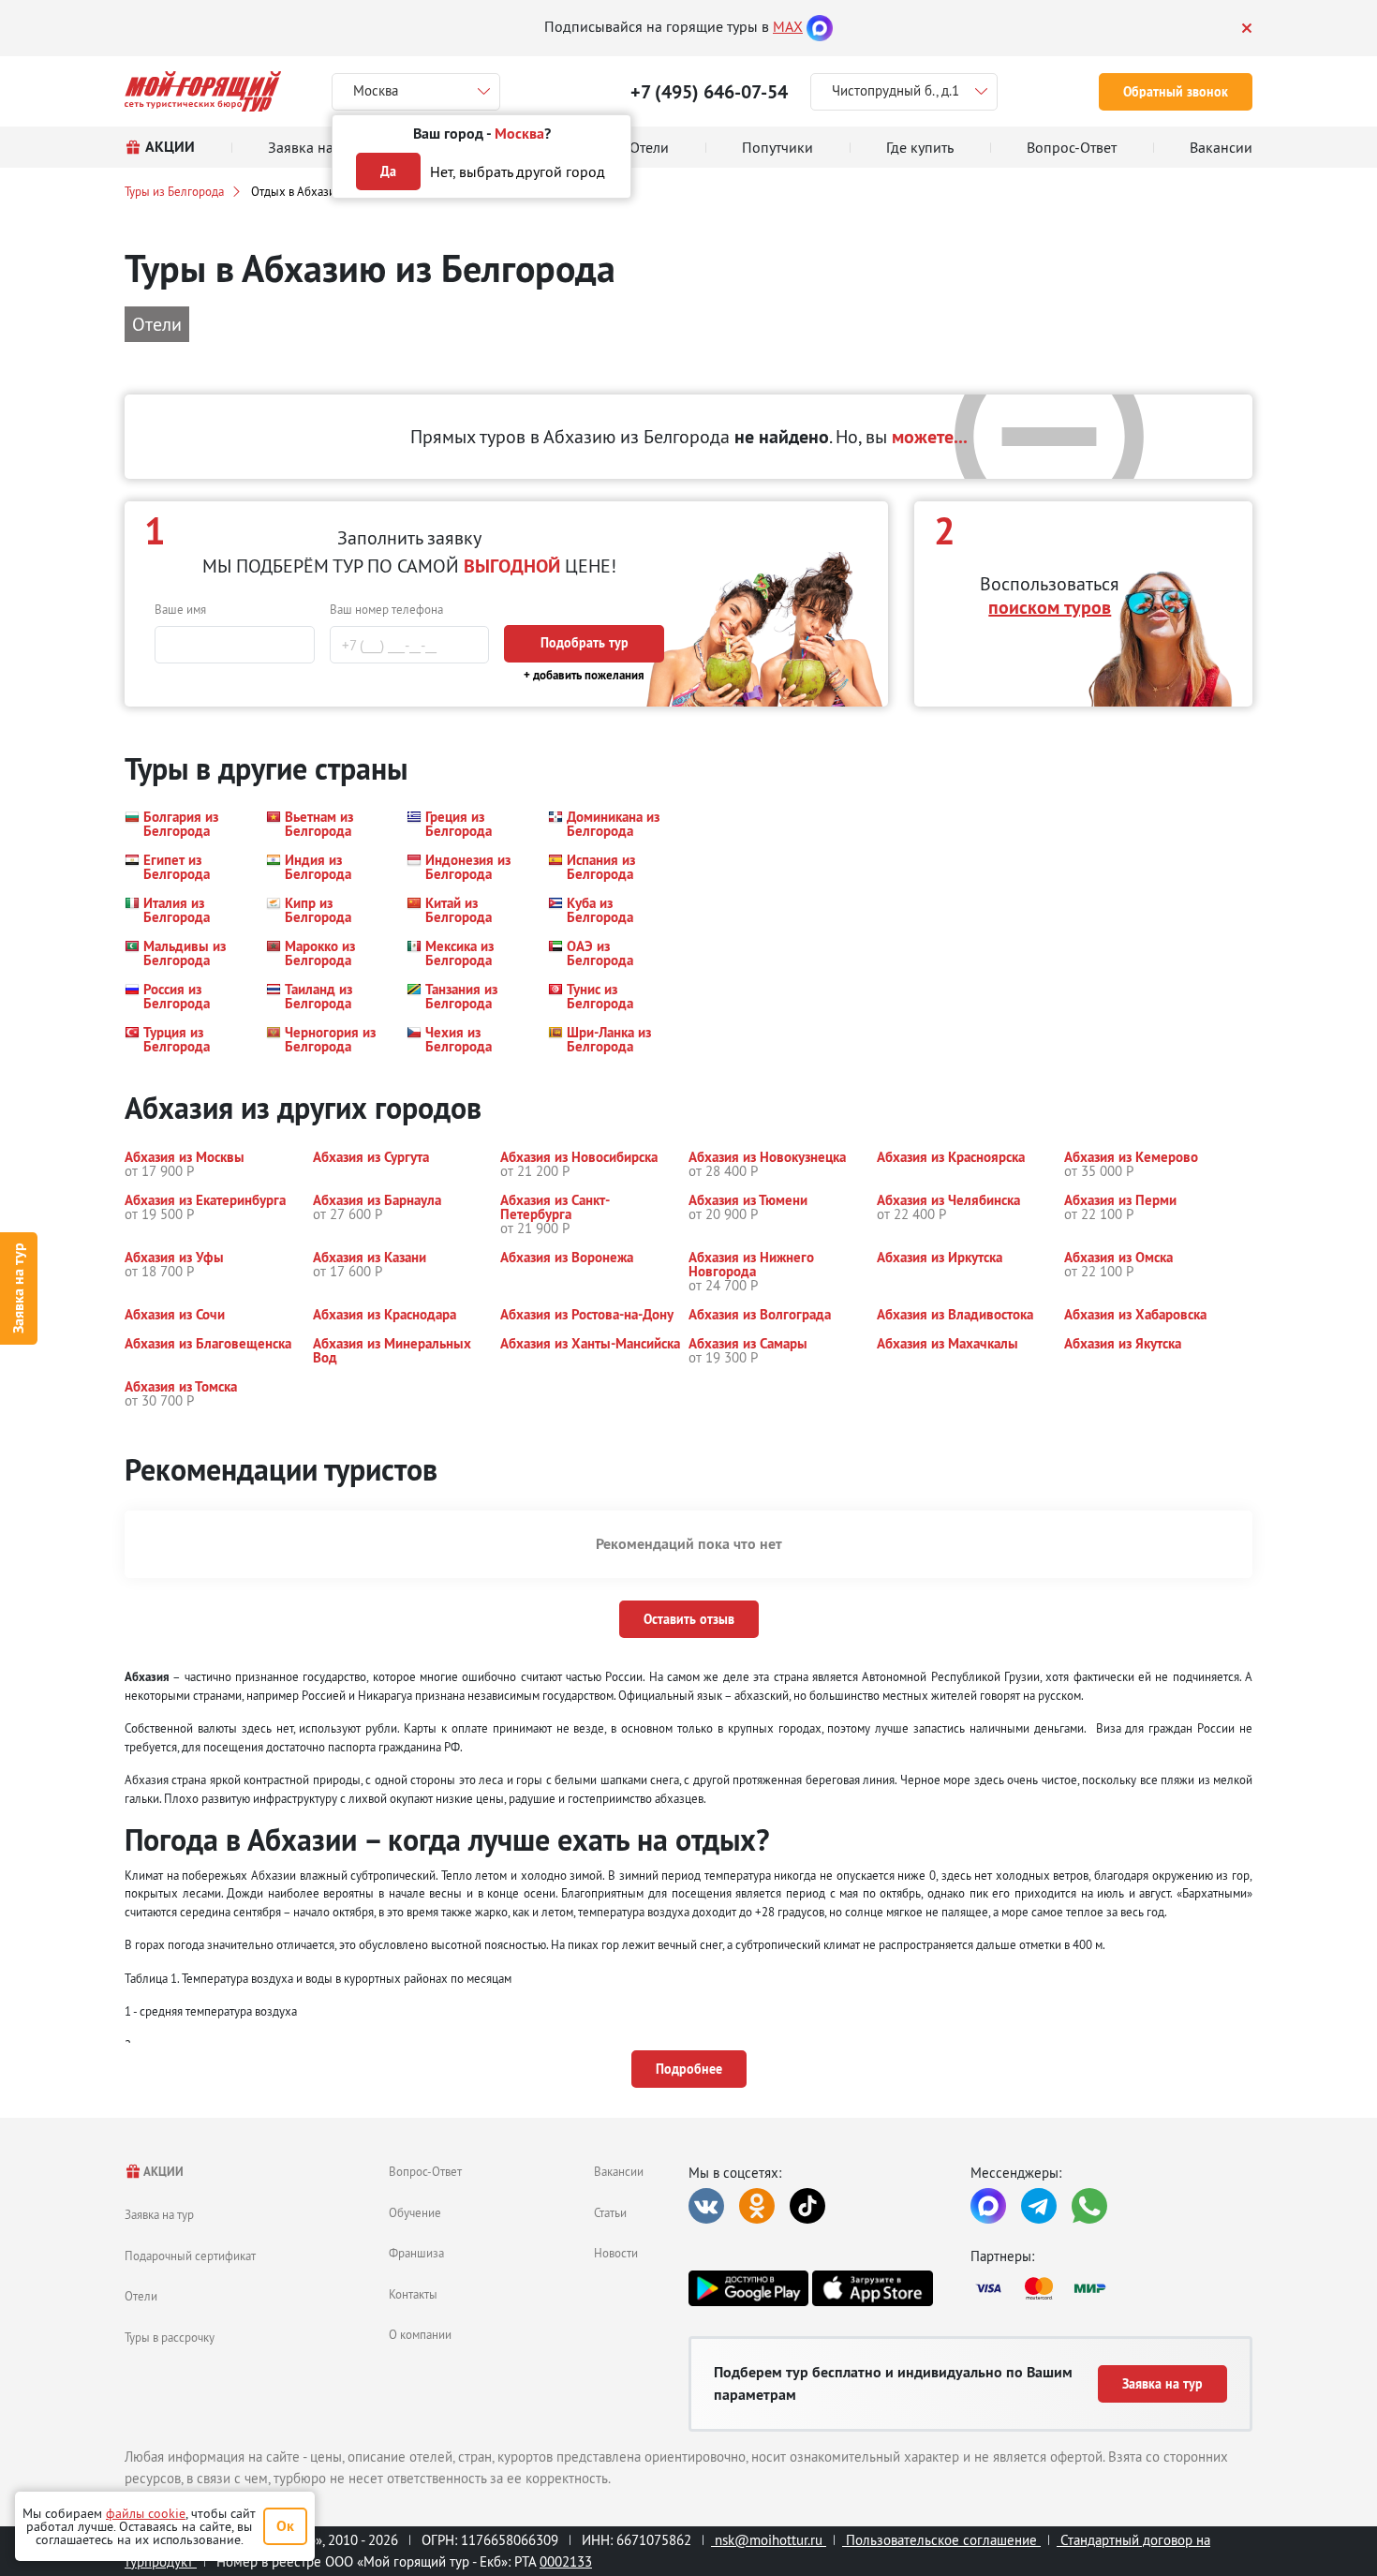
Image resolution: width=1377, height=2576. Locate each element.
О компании (420, 2334)
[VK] (706, 2206)
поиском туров (1050, 607)
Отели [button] (157, 324)
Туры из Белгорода (174, 191)
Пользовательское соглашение (941, 2540)
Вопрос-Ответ (425, 2171)
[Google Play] (748, 2288)
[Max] (820, 26)
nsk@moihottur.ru (769, 2540)
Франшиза (416, 2253)
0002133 (566, 2561)
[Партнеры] (1111, 2288)
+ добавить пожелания (584, 675)
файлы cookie (146, 2513)
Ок (285, 2526)
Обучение (415, 2212)
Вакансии (619, 2171)
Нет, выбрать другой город (518, 171)
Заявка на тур (18, 1288)
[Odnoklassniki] (757, 2206)
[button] (184, 824)
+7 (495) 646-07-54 (709, 92)
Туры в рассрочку (170, 2337)
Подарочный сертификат (190, 2256)
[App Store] (872, 2288)
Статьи (610, 2212)
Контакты (413, 2294)
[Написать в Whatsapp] (1089, 2206)
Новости (616, 2253)
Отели (141, 2296)
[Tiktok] (807, 2206)
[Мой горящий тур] (203, 91)
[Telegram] (1039, 2206)
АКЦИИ (163, 2172)
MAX (788, 26)
